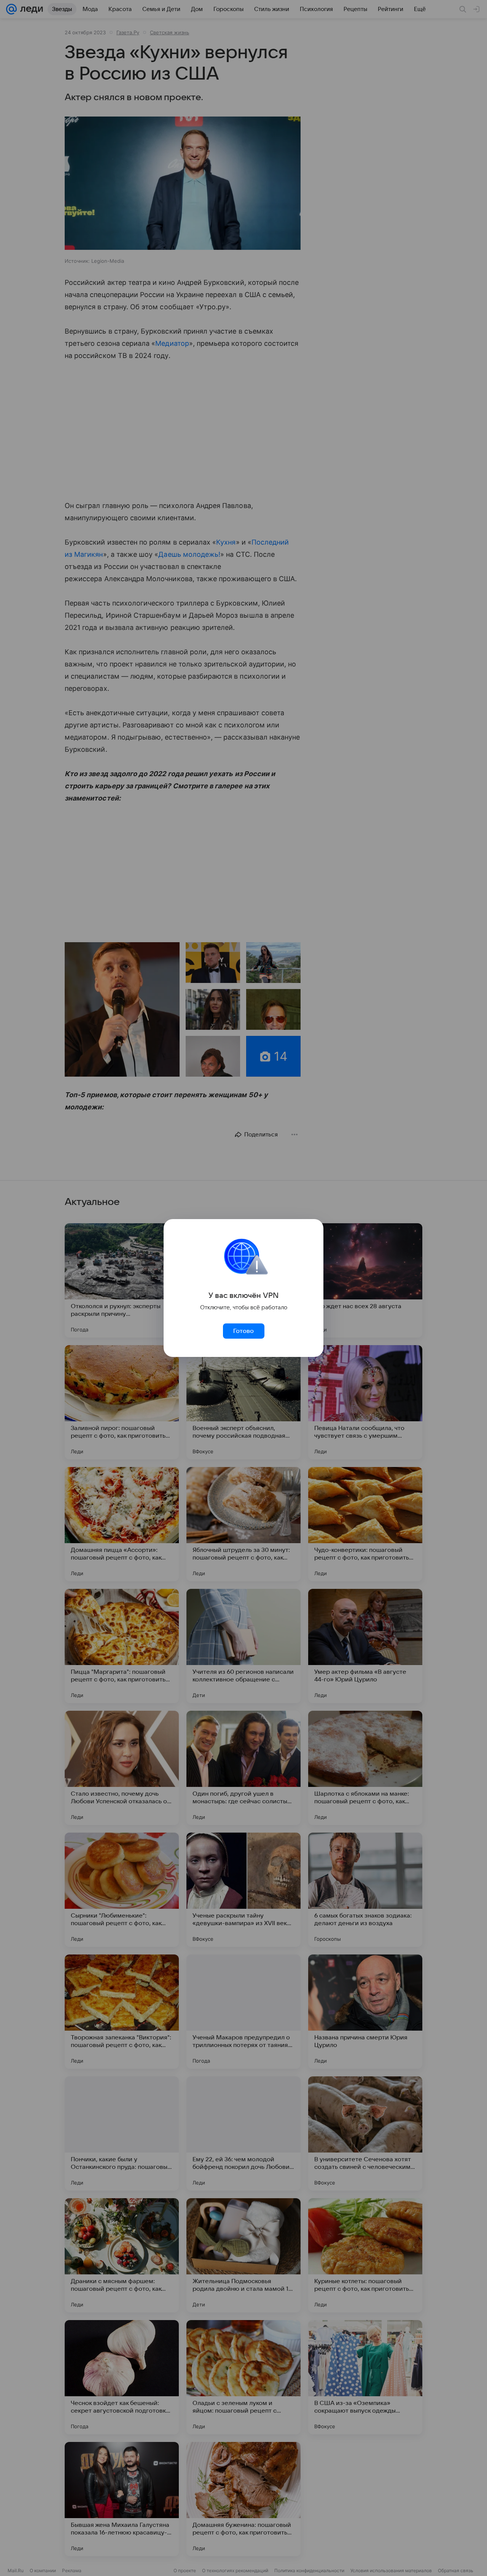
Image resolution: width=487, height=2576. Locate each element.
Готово (243, 1331)
